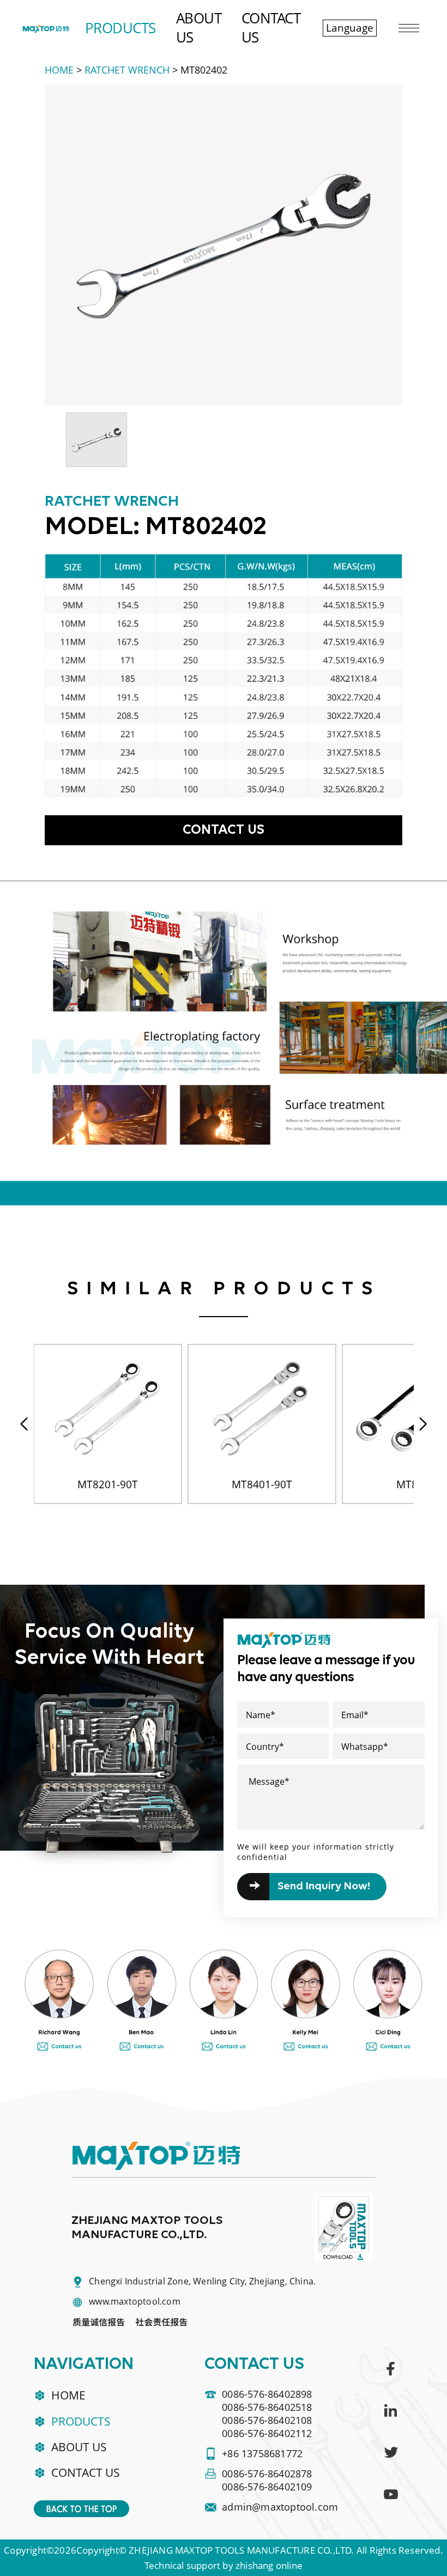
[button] (423, 1424)
